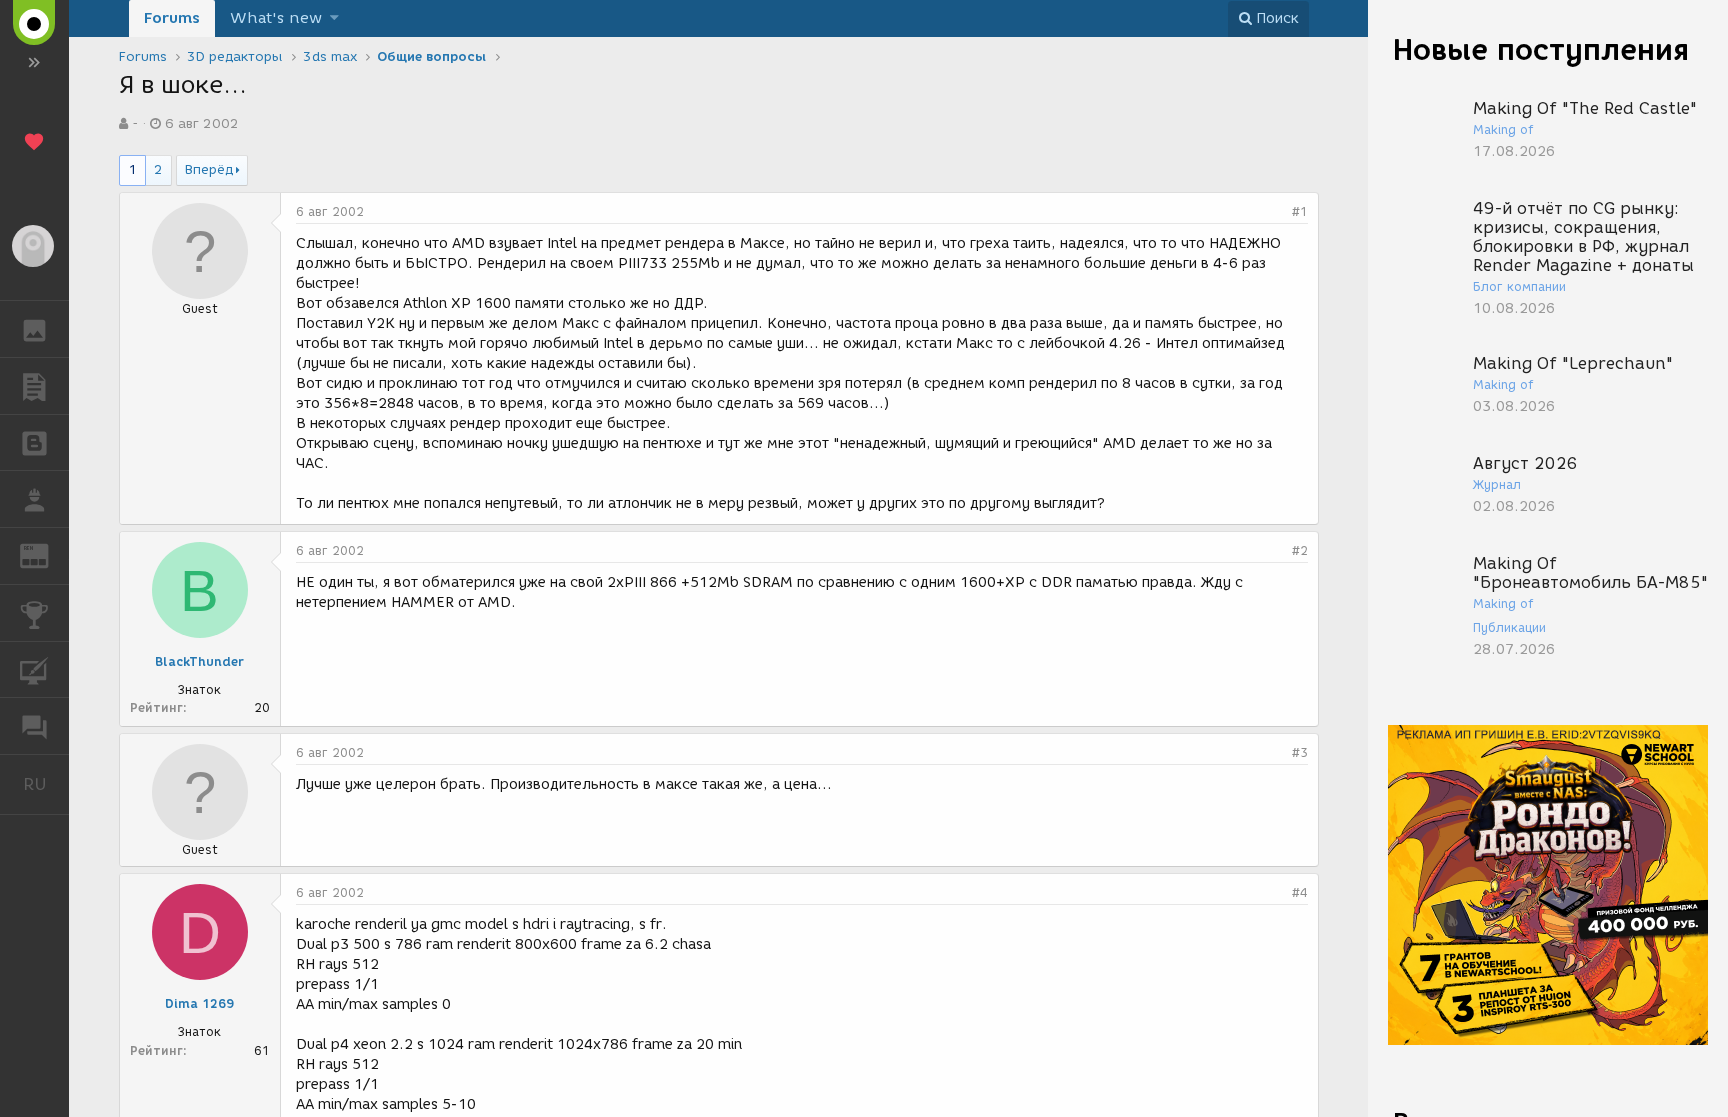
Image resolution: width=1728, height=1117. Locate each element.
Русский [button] (46, 784)
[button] (334, 18)
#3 (1300, 752)
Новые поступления (1541, 49)
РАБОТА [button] (34, 499)
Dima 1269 (199, 1003)
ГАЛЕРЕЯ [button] (34, 329)
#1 (1300, 211)
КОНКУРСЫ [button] (34, 613)
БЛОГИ (34, 443)
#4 (1300, 892)
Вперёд (209, 169)
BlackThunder (199, 661)
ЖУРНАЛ (46, 554)
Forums (172, 18)
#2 (1300, 550)
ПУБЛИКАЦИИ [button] (34, 386)
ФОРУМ (34, 726)
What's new (276, 18)
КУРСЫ (34, 670)
